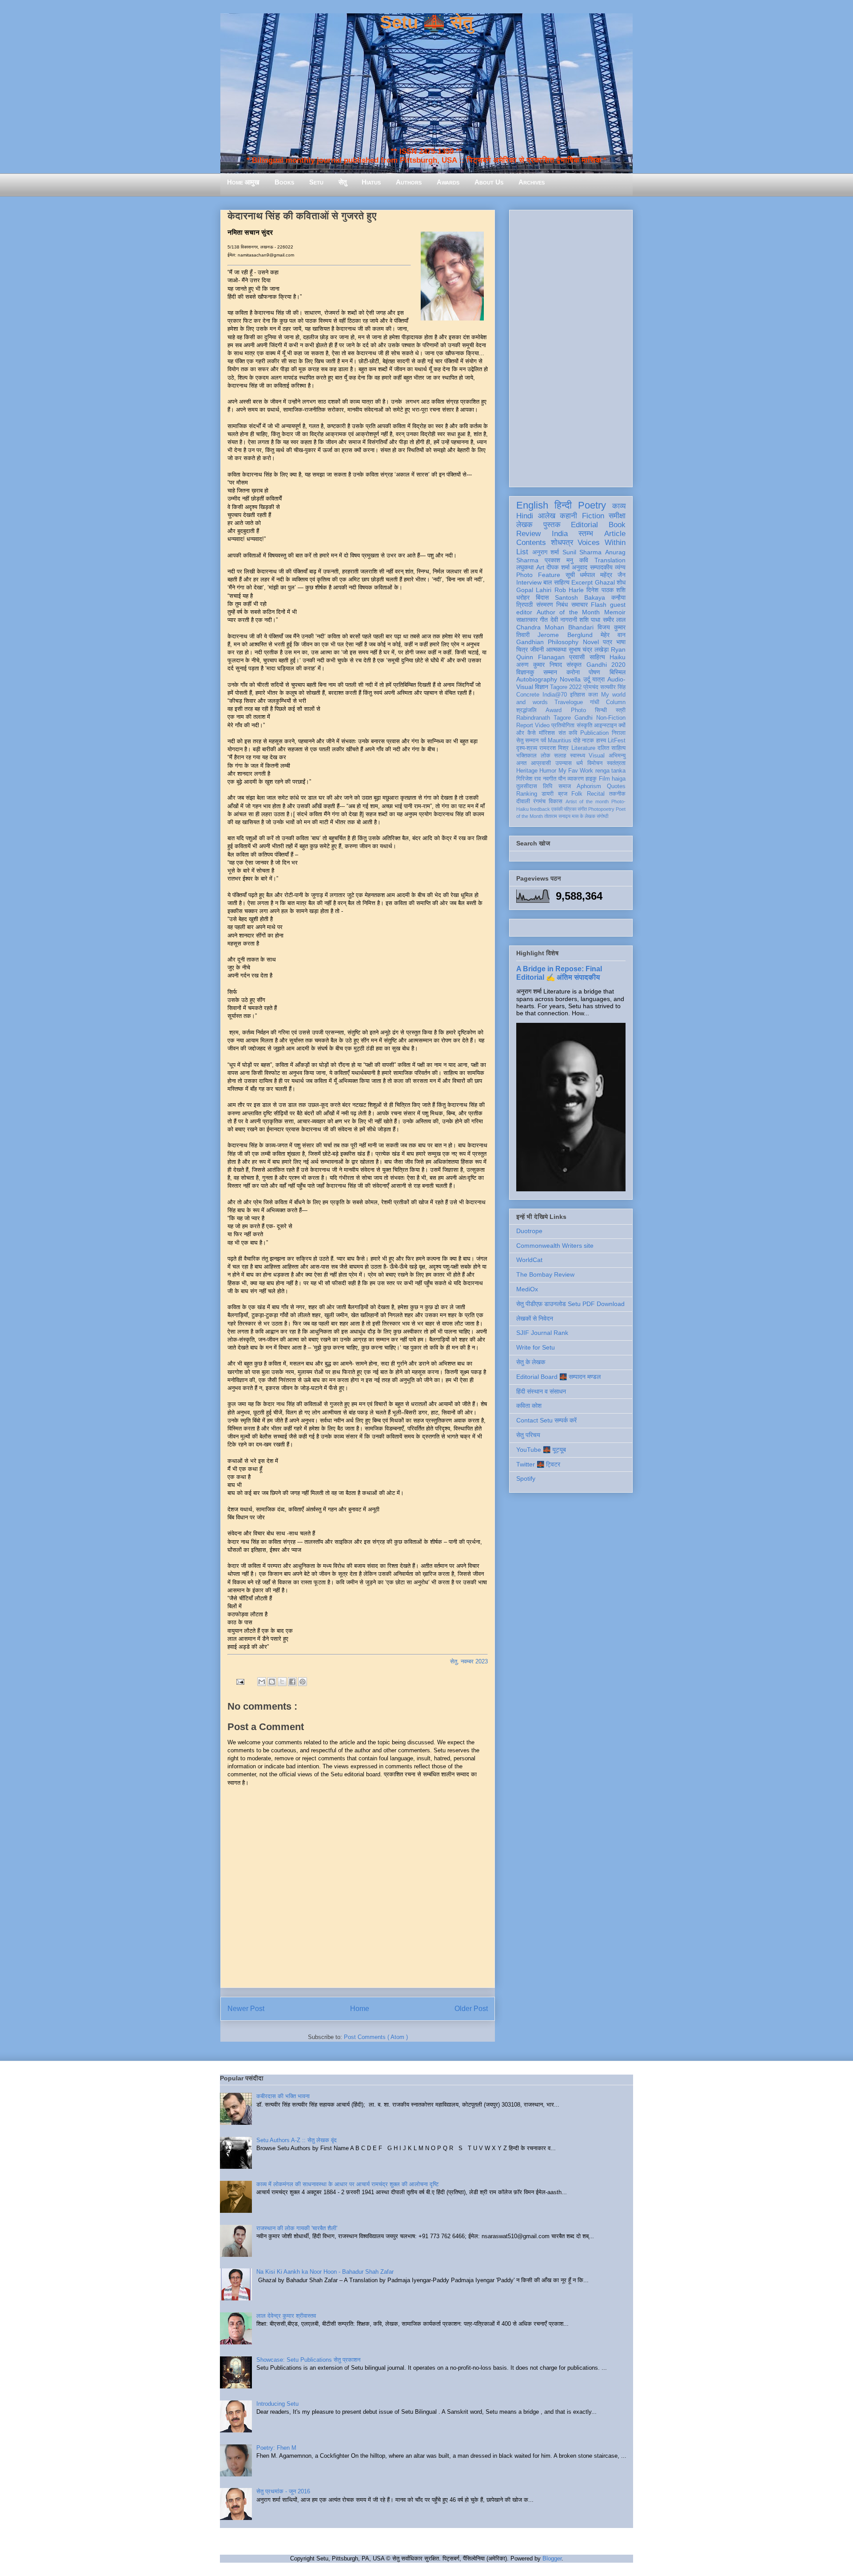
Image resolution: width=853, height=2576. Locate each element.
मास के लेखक (584, 816)
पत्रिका (570, 809)
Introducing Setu (277, 2404)
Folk (577, 794)
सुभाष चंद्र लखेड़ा (589, 649)
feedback (540, 809)
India (560, 534)
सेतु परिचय (528, 1435)
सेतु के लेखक (531, 1362)
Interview (529, 582)
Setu (316, 182)
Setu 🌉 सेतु (426, 22)
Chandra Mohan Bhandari (555, 627)
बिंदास (542, 597)
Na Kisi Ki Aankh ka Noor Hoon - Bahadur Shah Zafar (325, 2272)
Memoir (615, 612)
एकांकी (557, 809)
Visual (597, 756)
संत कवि (568, 733)
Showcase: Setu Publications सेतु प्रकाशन (308, 2360)
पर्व (543, 741)
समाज (565, 786)
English (532, 505)
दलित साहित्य (612, 748)
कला (593, 695)
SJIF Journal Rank (542, 1333)
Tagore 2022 (566, 687)
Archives (532, 182)
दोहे (577, 741)
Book (617, 525)
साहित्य (597, 657)
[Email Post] (240, 1681)
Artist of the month (587, 801)
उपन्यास (564, 763)
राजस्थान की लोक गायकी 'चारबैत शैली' (297, 2228)
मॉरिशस (547, 733)
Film (604, 779)
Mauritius (560, 741)
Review (528, 534)
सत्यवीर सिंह (613, 687)
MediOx (527, 1289)
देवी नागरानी (564, 620)
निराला (619, 733)
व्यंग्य (620, 567)
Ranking (527, 794)
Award (554, 710)
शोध (621, 582)
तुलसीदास (527, 786)
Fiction (593, 516)
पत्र (608, 642)
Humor (548, 771)
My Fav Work (576, 771)
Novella (570, 679)
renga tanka (610, 771)
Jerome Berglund (565, 635)
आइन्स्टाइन (605, 725)
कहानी (568, 516)
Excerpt (582, 582)
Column (616, 702)
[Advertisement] (571, 347)
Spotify (526, 1478)
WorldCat (529, 1260)
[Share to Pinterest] (303, 1682)
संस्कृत (574, 665)
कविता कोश (529, 1406)
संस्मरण (545, 605)
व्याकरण (576, 779)
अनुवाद (580, 567)
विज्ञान (542, 687)
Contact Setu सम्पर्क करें (546, 1420)
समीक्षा (617, 516)
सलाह (560, 756)
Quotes (616, 786)
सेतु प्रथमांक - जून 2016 (283, 2491)
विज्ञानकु (525, 672)
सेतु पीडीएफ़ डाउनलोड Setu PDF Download (570, 1304)
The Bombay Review (545, 1274)
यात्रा (598, 679)
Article (615, 534)
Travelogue (569, 702)
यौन (562, 779)
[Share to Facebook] (292, 1682)
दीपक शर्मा (558, 567)
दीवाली (523, 801)
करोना (573, 672)
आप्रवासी (541, 763)
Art (540, 567)
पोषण (594, 672)
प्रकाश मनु (559, 560)
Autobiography (537, 679)
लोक (546, 756)
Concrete (528, 695)
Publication (594, 733)
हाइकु (591, 779)
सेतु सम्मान (527, 741)
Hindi (525, 516)
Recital (596, 794)
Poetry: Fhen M (276, 2448)
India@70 (555, 695)
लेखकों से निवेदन (535, 1318)
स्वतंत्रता (616, 763)
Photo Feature (538, 575)
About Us (489, 182)
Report (525, 725)
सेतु (343, 182)
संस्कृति (584, 725)
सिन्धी (601, 710)
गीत (544, 620)
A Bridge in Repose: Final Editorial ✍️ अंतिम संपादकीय (559, 973)
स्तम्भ (586, 534)
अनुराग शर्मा (546, 552)
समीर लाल (614, 620)
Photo (578, 710)
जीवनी (537, 649)
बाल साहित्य (556, 582)
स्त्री (621, 710)
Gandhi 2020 (606, 665)
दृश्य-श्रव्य (527, 748)
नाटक (588, 741)
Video (542, 725)
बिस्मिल (618, 672)
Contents (531, 543)
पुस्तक (552, 525)
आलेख (547, 516)
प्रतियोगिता (563, 725)
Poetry (592, 505)
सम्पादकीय (601, 567)
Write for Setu (536, 1347)
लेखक (524, 525)
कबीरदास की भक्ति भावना (283, 2096)
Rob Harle (569, 590)
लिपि (548, 786)
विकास (556, 801)
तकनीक (617, 794)
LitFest (617, 741)
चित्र (522, 649)
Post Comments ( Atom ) (376, 2037)
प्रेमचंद (591, 687)
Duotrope (529, 1231)
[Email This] (262, 1682)
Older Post (471, 2009)
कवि (584, 560)
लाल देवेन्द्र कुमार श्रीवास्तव (286, 2316)
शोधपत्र (562, 543)
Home (360, 2009)
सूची (570, 575)
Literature (583, 748)
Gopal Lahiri (534, 590)
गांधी (595, 702)
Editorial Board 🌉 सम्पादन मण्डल (558, 1377)
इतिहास (578, 695)
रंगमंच (539, 801)
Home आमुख (243, 182)
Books (284, 182)
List (522, 552)
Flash (599, 605)
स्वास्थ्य (578, 756)
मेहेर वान (613, 635)
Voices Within (602, 543)
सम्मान (550, 672)
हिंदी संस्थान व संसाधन (541, 1391)
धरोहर (523, 597)
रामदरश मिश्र (554, 748)
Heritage (527, 771)
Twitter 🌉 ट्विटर (538, 1464)
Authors (409, 182)
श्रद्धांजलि (526, 710)
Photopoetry (601, 809)
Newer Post (246, 2009)
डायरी (548, 794)
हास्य (601, 741)
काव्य (619, 506)
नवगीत (550, 779)
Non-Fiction (611, 718)
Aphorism (589, 786)
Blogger (552, 2558)
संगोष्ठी (602, 816)
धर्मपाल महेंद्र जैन (603, 575)
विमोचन (595, 763)
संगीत (582, 809)
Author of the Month (568, 612)
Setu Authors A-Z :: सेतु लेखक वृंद (297, 2140)
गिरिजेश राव (528, 779)
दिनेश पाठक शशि (606, 590)
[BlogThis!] (272, 1682)
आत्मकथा (556, 649)
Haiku (618, 657)
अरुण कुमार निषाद (539, 665)
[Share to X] (282, 1682)
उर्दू (587, 679)
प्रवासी (577, 657)
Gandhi (584, 718)
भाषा (621, 642)
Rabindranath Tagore (544, 718)
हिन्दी (563, 505)
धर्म (580, 763)
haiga (619, 779)
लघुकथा (525, 567)
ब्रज (563, 794)
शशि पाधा (590, 620)
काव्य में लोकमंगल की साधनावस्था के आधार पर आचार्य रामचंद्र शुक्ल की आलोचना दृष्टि (347, 2184)
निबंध (562, 605)
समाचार (580, 605)
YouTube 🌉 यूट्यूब (541, 1450)
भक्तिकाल (526, 756)
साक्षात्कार (527, 620)
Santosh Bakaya (580, 597)
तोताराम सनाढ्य (557, 816)
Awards (448, 182)
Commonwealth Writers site (555, 1246)
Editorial (584, 525)
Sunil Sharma (582, 552)
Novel (591, 642)
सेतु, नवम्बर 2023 (469, 1661)
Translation (610, 560)
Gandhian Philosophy (547, 642)
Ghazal (605, 582)
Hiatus (371, 182)
